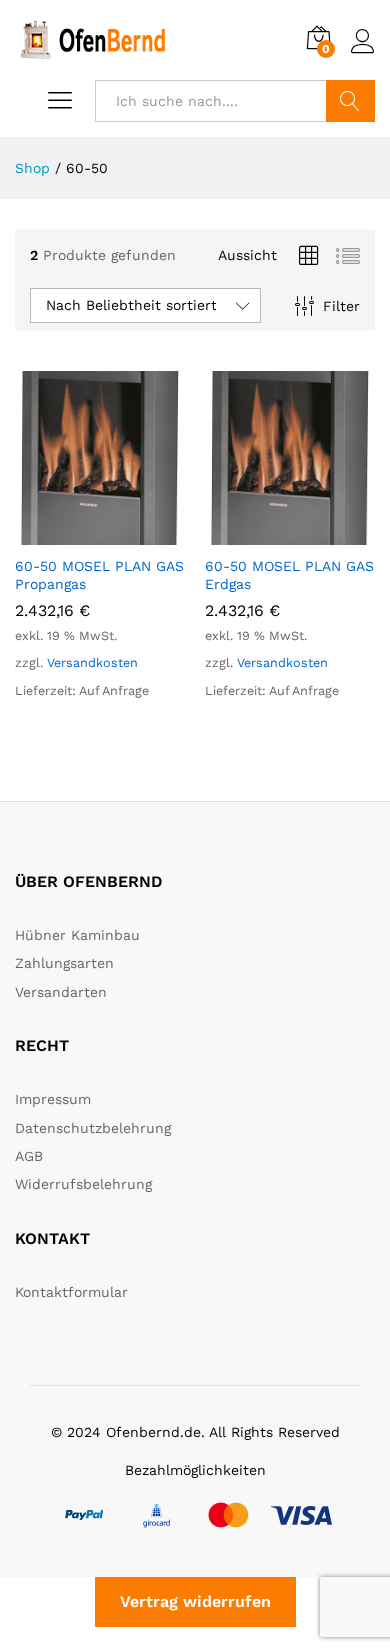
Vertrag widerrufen (195, 1601)
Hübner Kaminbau (77, 935)
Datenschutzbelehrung (93, 1128)
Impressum (53, 1099)
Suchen (350, 101)
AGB (29, 1156)
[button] (77, 533)
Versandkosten (92, 662)
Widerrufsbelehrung (83, 1184)
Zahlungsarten (64, 963)
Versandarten (61, 992)
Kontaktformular (71, 1292)
